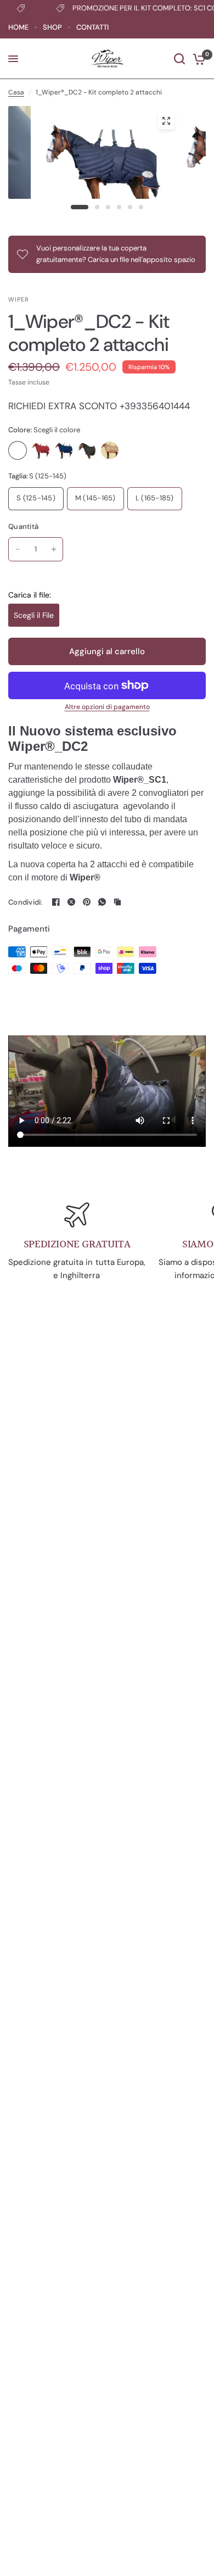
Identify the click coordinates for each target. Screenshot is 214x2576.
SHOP (52, 27)
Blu (64, 450)
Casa (16, 92)
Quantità (23, 526)
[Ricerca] (179, 59)
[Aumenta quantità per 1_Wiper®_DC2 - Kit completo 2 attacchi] (54, 549)
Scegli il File (34, 615)
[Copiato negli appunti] (117, 902)
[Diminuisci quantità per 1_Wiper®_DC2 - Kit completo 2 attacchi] (18, 549)
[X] (71, 902)
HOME (18, 27)
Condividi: (26, 902)
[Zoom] (166, 121)
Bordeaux (41, 450)
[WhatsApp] (102, 902)
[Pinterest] (87, 902)
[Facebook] (56, 902)
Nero (87, 450)
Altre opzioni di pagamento (107, 707)
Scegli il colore (18, 450)
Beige (110, 450)
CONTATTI (92, 27)
